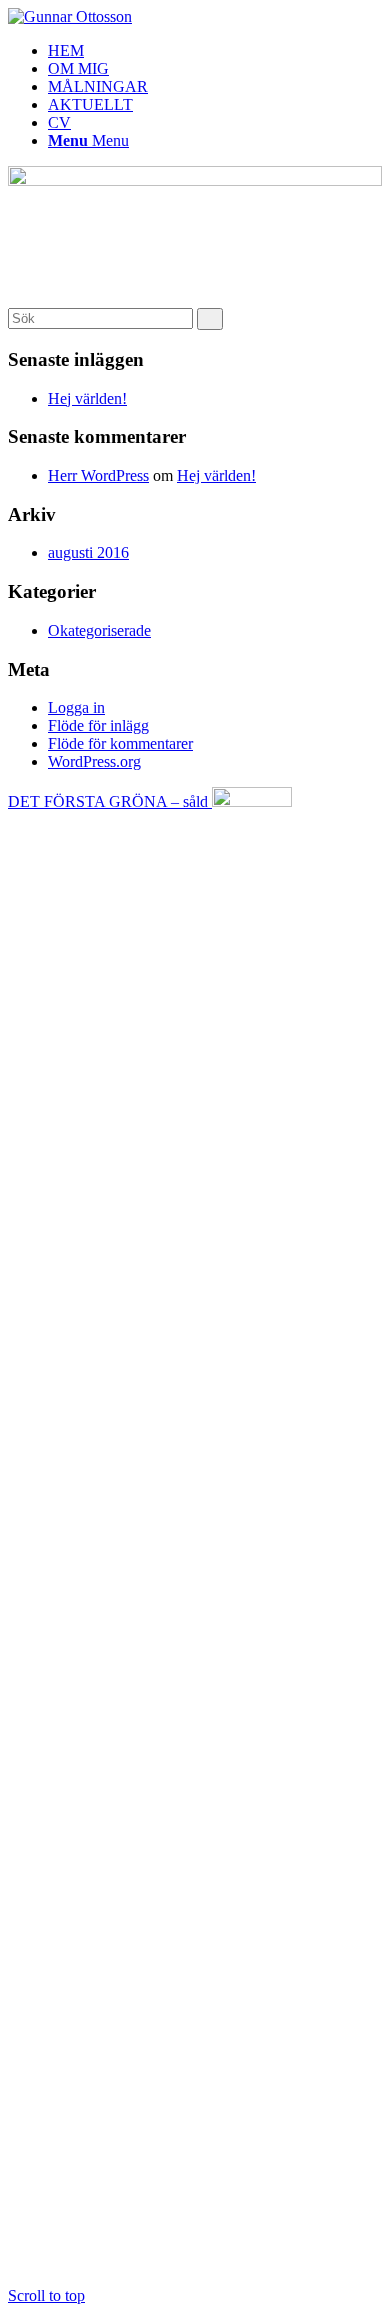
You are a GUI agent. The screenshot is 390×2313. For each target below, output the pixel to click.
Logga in (76, 707)
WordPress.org (94, 761)
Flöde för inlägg (98, 725)
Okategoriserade (99, 630)
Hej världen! (87, 398)
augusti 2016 (88, 552)
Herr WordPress (98, 475)
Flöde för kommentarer (120, 743)
